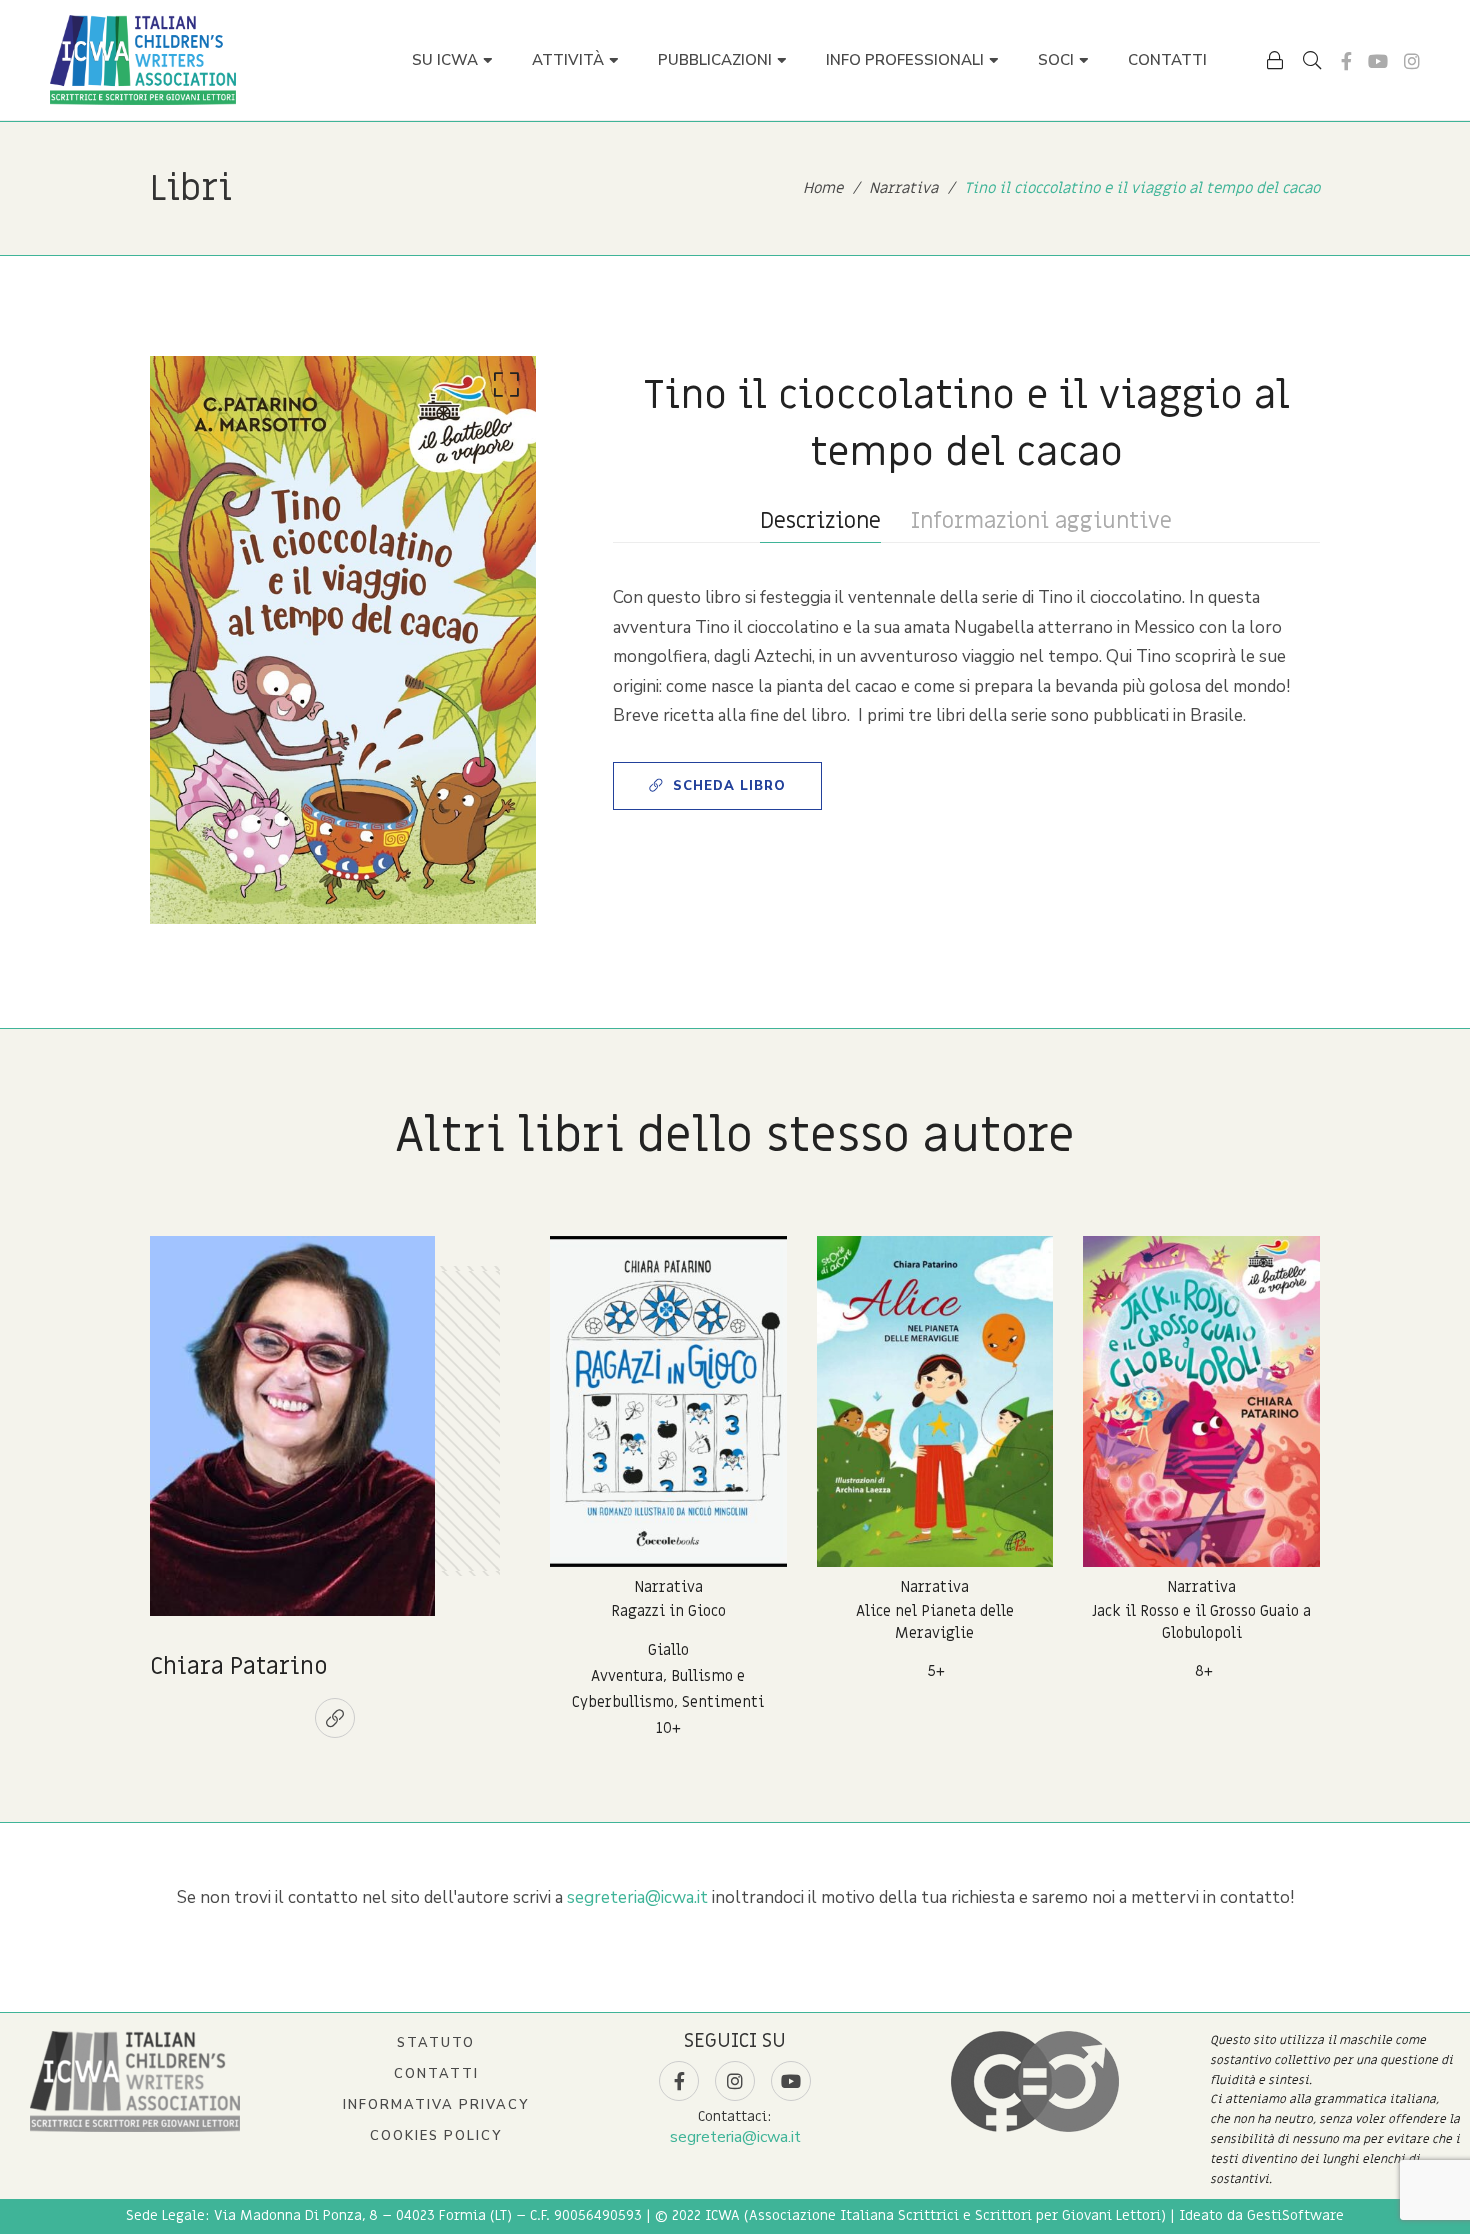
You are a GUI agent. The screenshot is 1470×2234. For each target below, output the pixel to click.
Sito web (335, 1718)
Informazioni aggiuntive (1041, 521)
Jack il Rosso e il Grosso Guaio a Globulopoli (1201, 1622)
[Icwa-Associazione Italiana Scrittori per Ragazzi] (143, 60)
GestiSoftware (1295, 2215)
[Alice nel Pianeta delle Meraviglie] (935, 1401)
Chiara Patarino (239, 1666)
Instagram (1412, 61)
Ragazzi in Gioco (668, 1611)
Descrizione (820, 521)
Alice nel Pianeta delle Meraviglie (935, 1622)
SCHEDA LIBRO (729, 786)
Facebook (1346, 61)
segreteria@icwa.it (637, 1897)
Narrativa (668, 1587)
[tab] (820, 521)
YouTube (1378, 61)
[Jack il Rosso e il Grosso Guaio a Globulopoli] (1201, 1401)
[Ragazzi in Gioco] (668, 1401)
